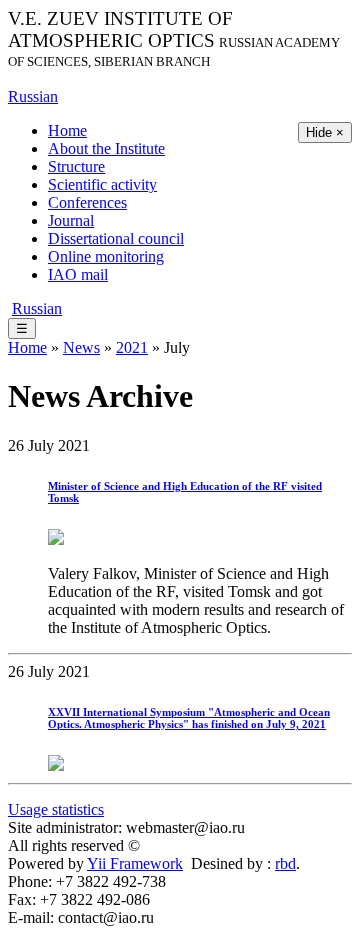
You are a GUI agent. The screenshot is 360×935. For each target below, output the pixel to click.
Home (67, 130)
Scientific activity (102, 184)
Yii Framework (135, 863)
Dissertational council (116, 238)
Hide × (325, 132)
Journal (71, 220)
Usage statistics (56, 809)
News (81, 347)
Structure (76, 166)
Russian (33, 96)
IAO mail (78, 274)
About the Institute (106, 148)
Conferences (87, 202)
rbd (285, 863)
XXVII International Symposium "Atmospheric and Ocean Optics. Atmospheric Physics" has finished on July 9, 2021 (189, 718)
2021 (132, 347)
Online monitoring (106, 256)
